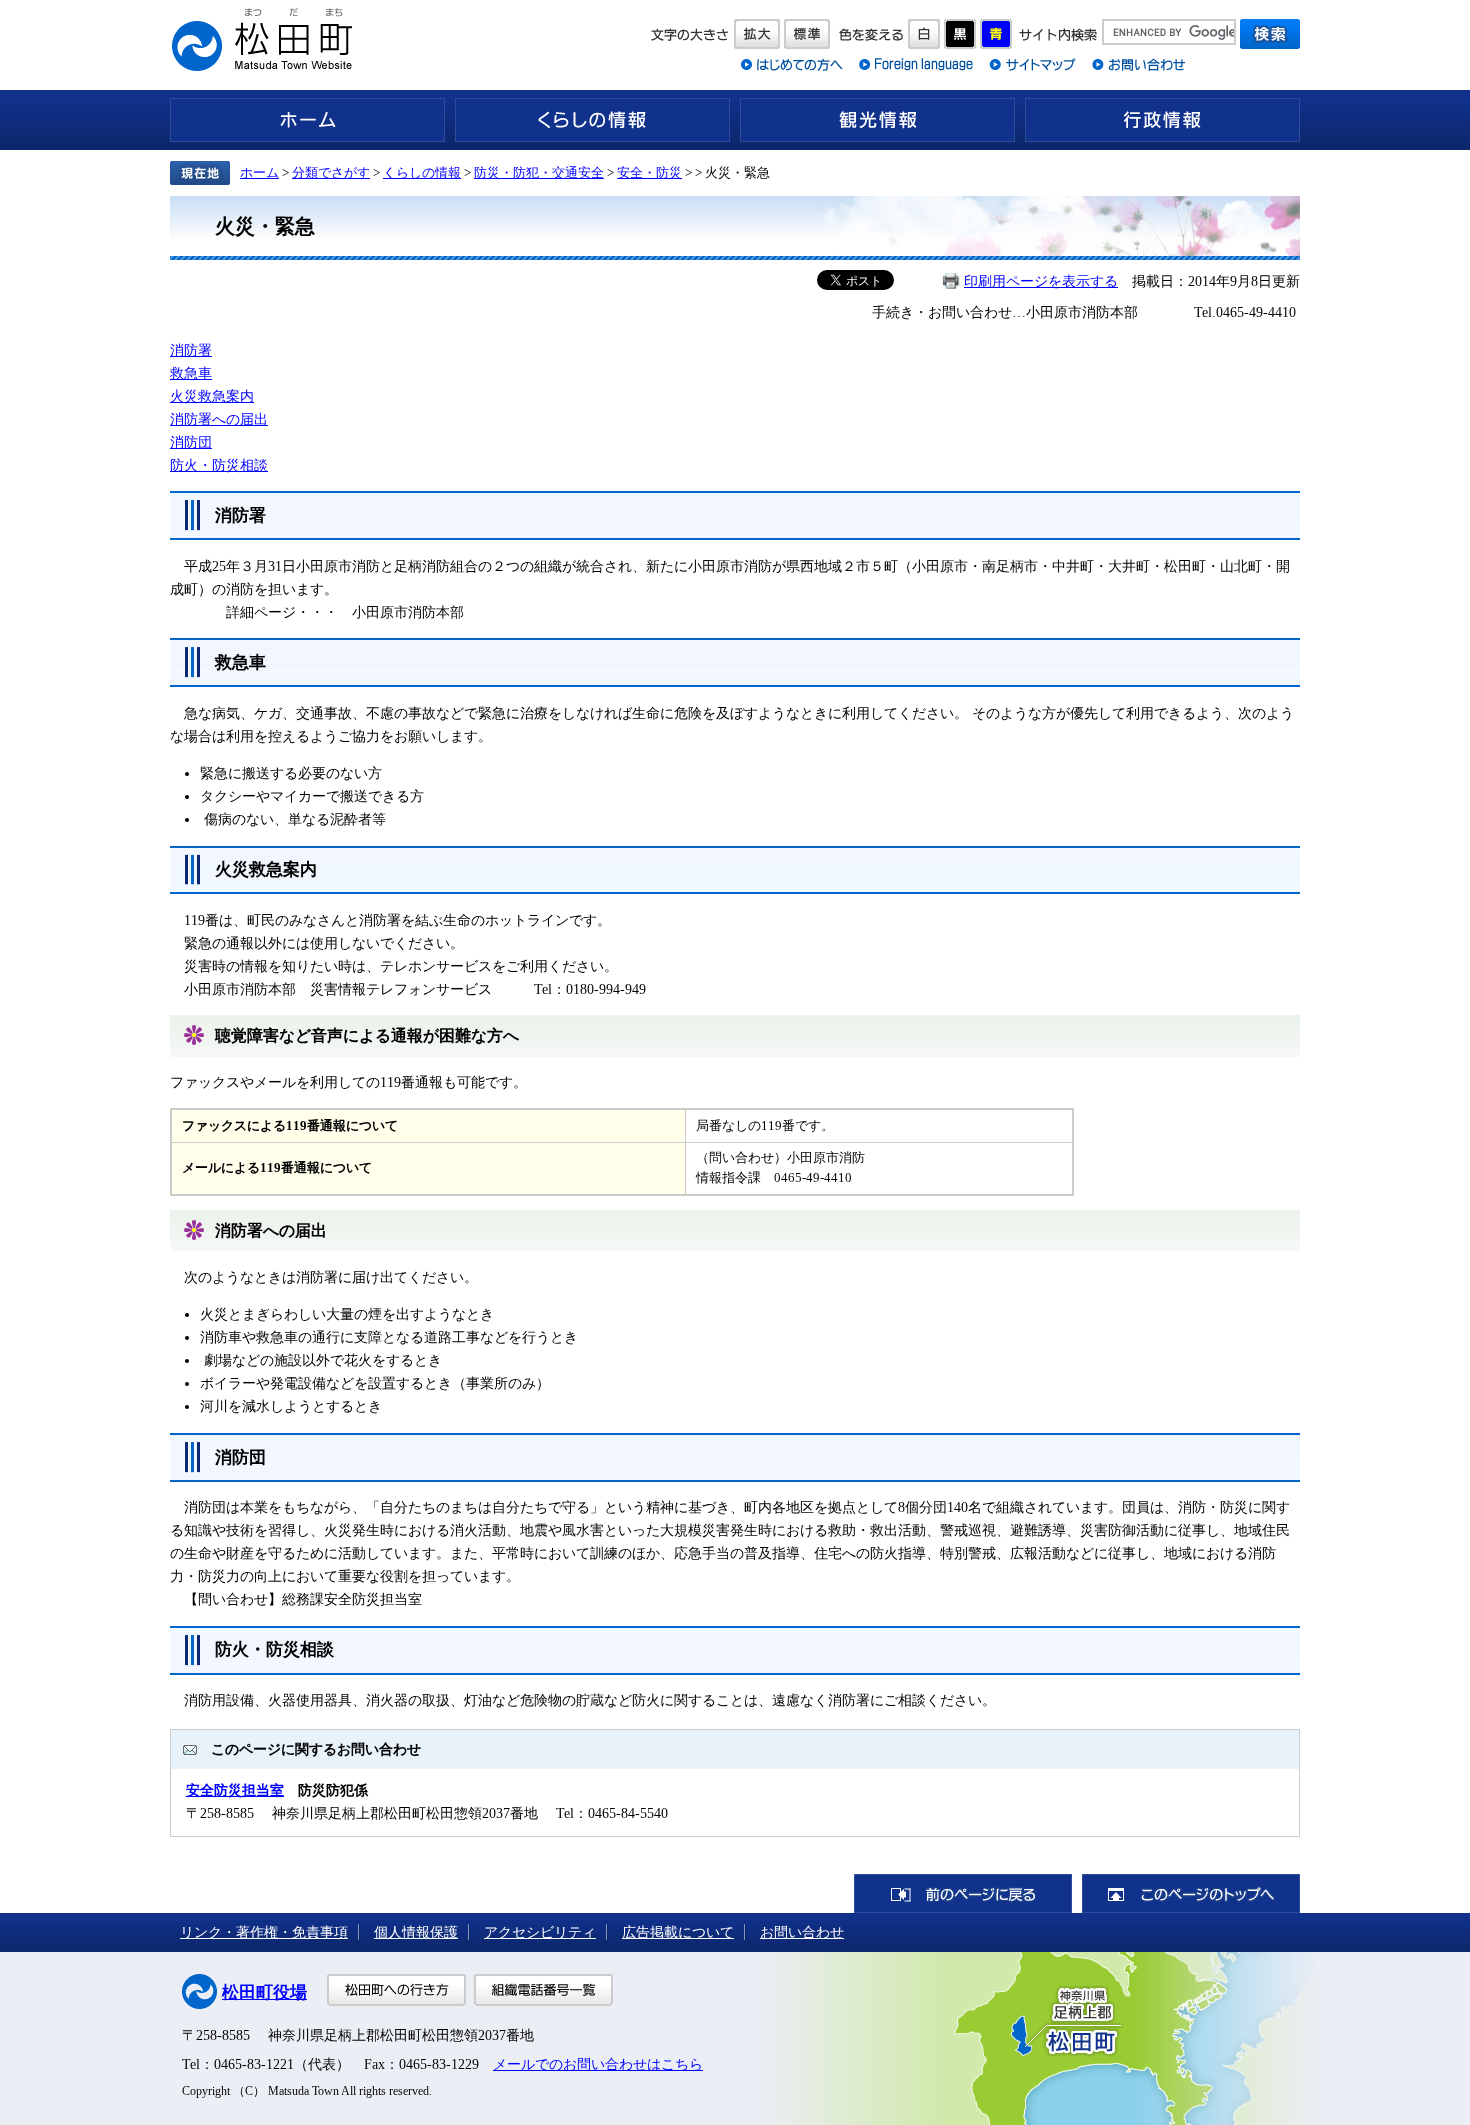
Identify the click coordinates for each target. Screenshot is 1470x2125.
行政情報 (1162, 120)
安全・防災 (649, 172)
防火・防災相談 (219, 465)
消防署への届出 (219, 419)
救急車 (191, 373)
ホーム (307, 120)
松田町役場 (264, 1992)
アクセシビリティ (540, 1932)
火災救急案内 (212, 396)
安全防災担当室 (235, 1790)
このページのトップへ (1191, 1893)
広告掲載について (678, 1932)
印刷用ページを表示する (1041, 281)
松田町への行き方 (396, 1990)
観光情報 (877, 120)
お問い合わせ (802, 1932)
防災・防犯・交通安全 (539, 172)
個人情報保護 (416, 1932)
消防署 (191, 350)
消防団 (191, 442)
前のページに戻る (963, 1893)
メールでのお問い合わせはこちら (598, 2064)
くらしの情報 (592, 120)
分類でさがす (331, 172)
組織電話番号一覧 (543, 1990)
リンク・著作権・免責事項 (264, 1932)
